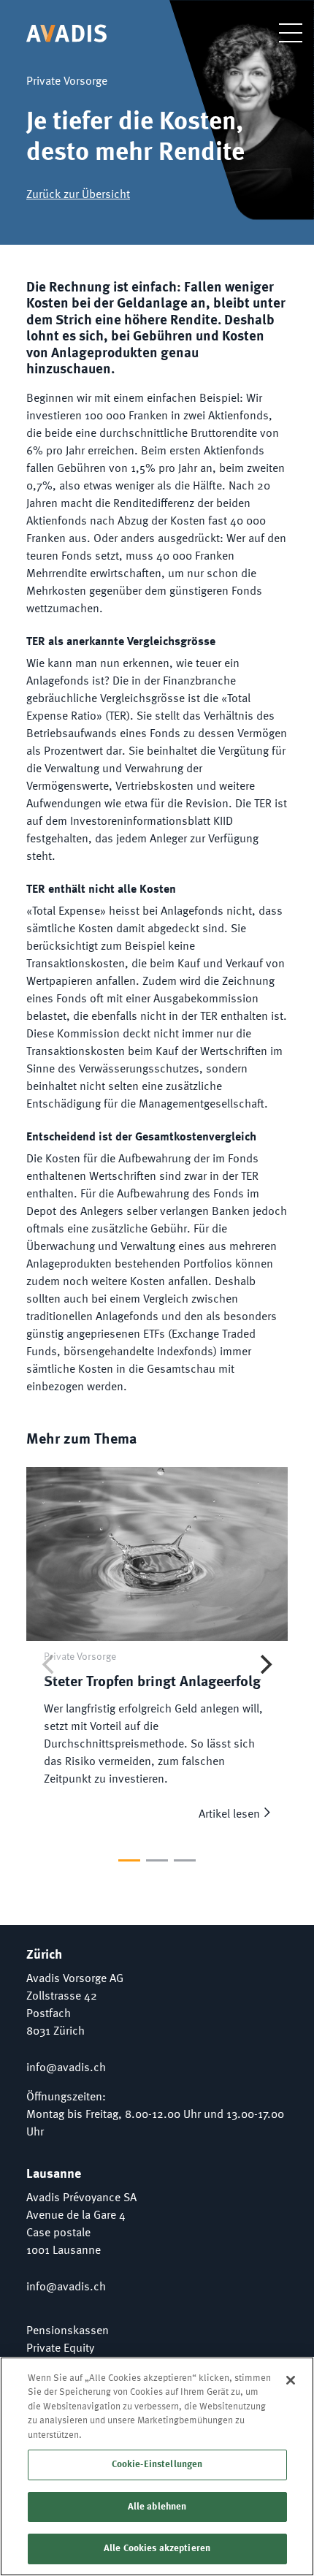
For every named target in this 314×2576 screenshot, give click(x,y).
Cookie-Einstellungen (157, 2465)
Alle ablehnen (157, 2507)
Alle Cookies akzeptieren (157, 2549)
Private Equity (60, 2349)
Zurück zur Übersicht (78, 195)
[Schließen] (291, 2380)
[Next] (264, 1664)
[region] (157, 2466)
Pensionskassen (68, 2331)
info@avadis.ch (66, 2068)
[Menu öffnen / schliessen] (280, 33)
